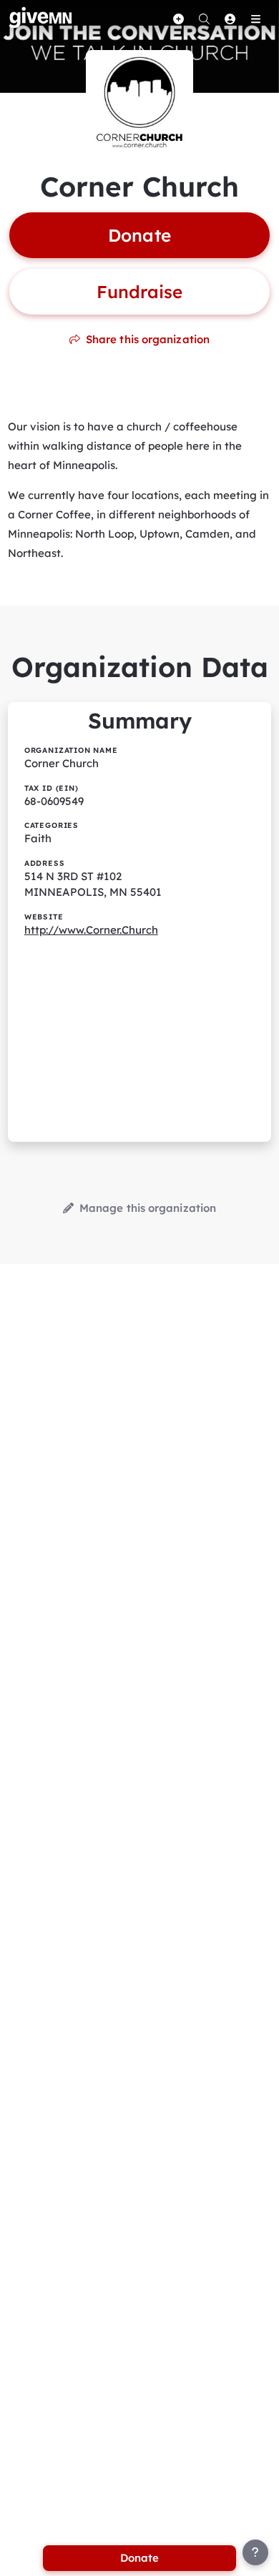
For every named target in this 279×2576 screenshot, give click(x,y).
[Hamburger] (255, 19)
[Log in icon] (230, 19)
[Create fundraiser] (178, 19)
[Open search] (204, 19)
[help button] (255, 2552)
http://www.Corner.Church (91, 930)
